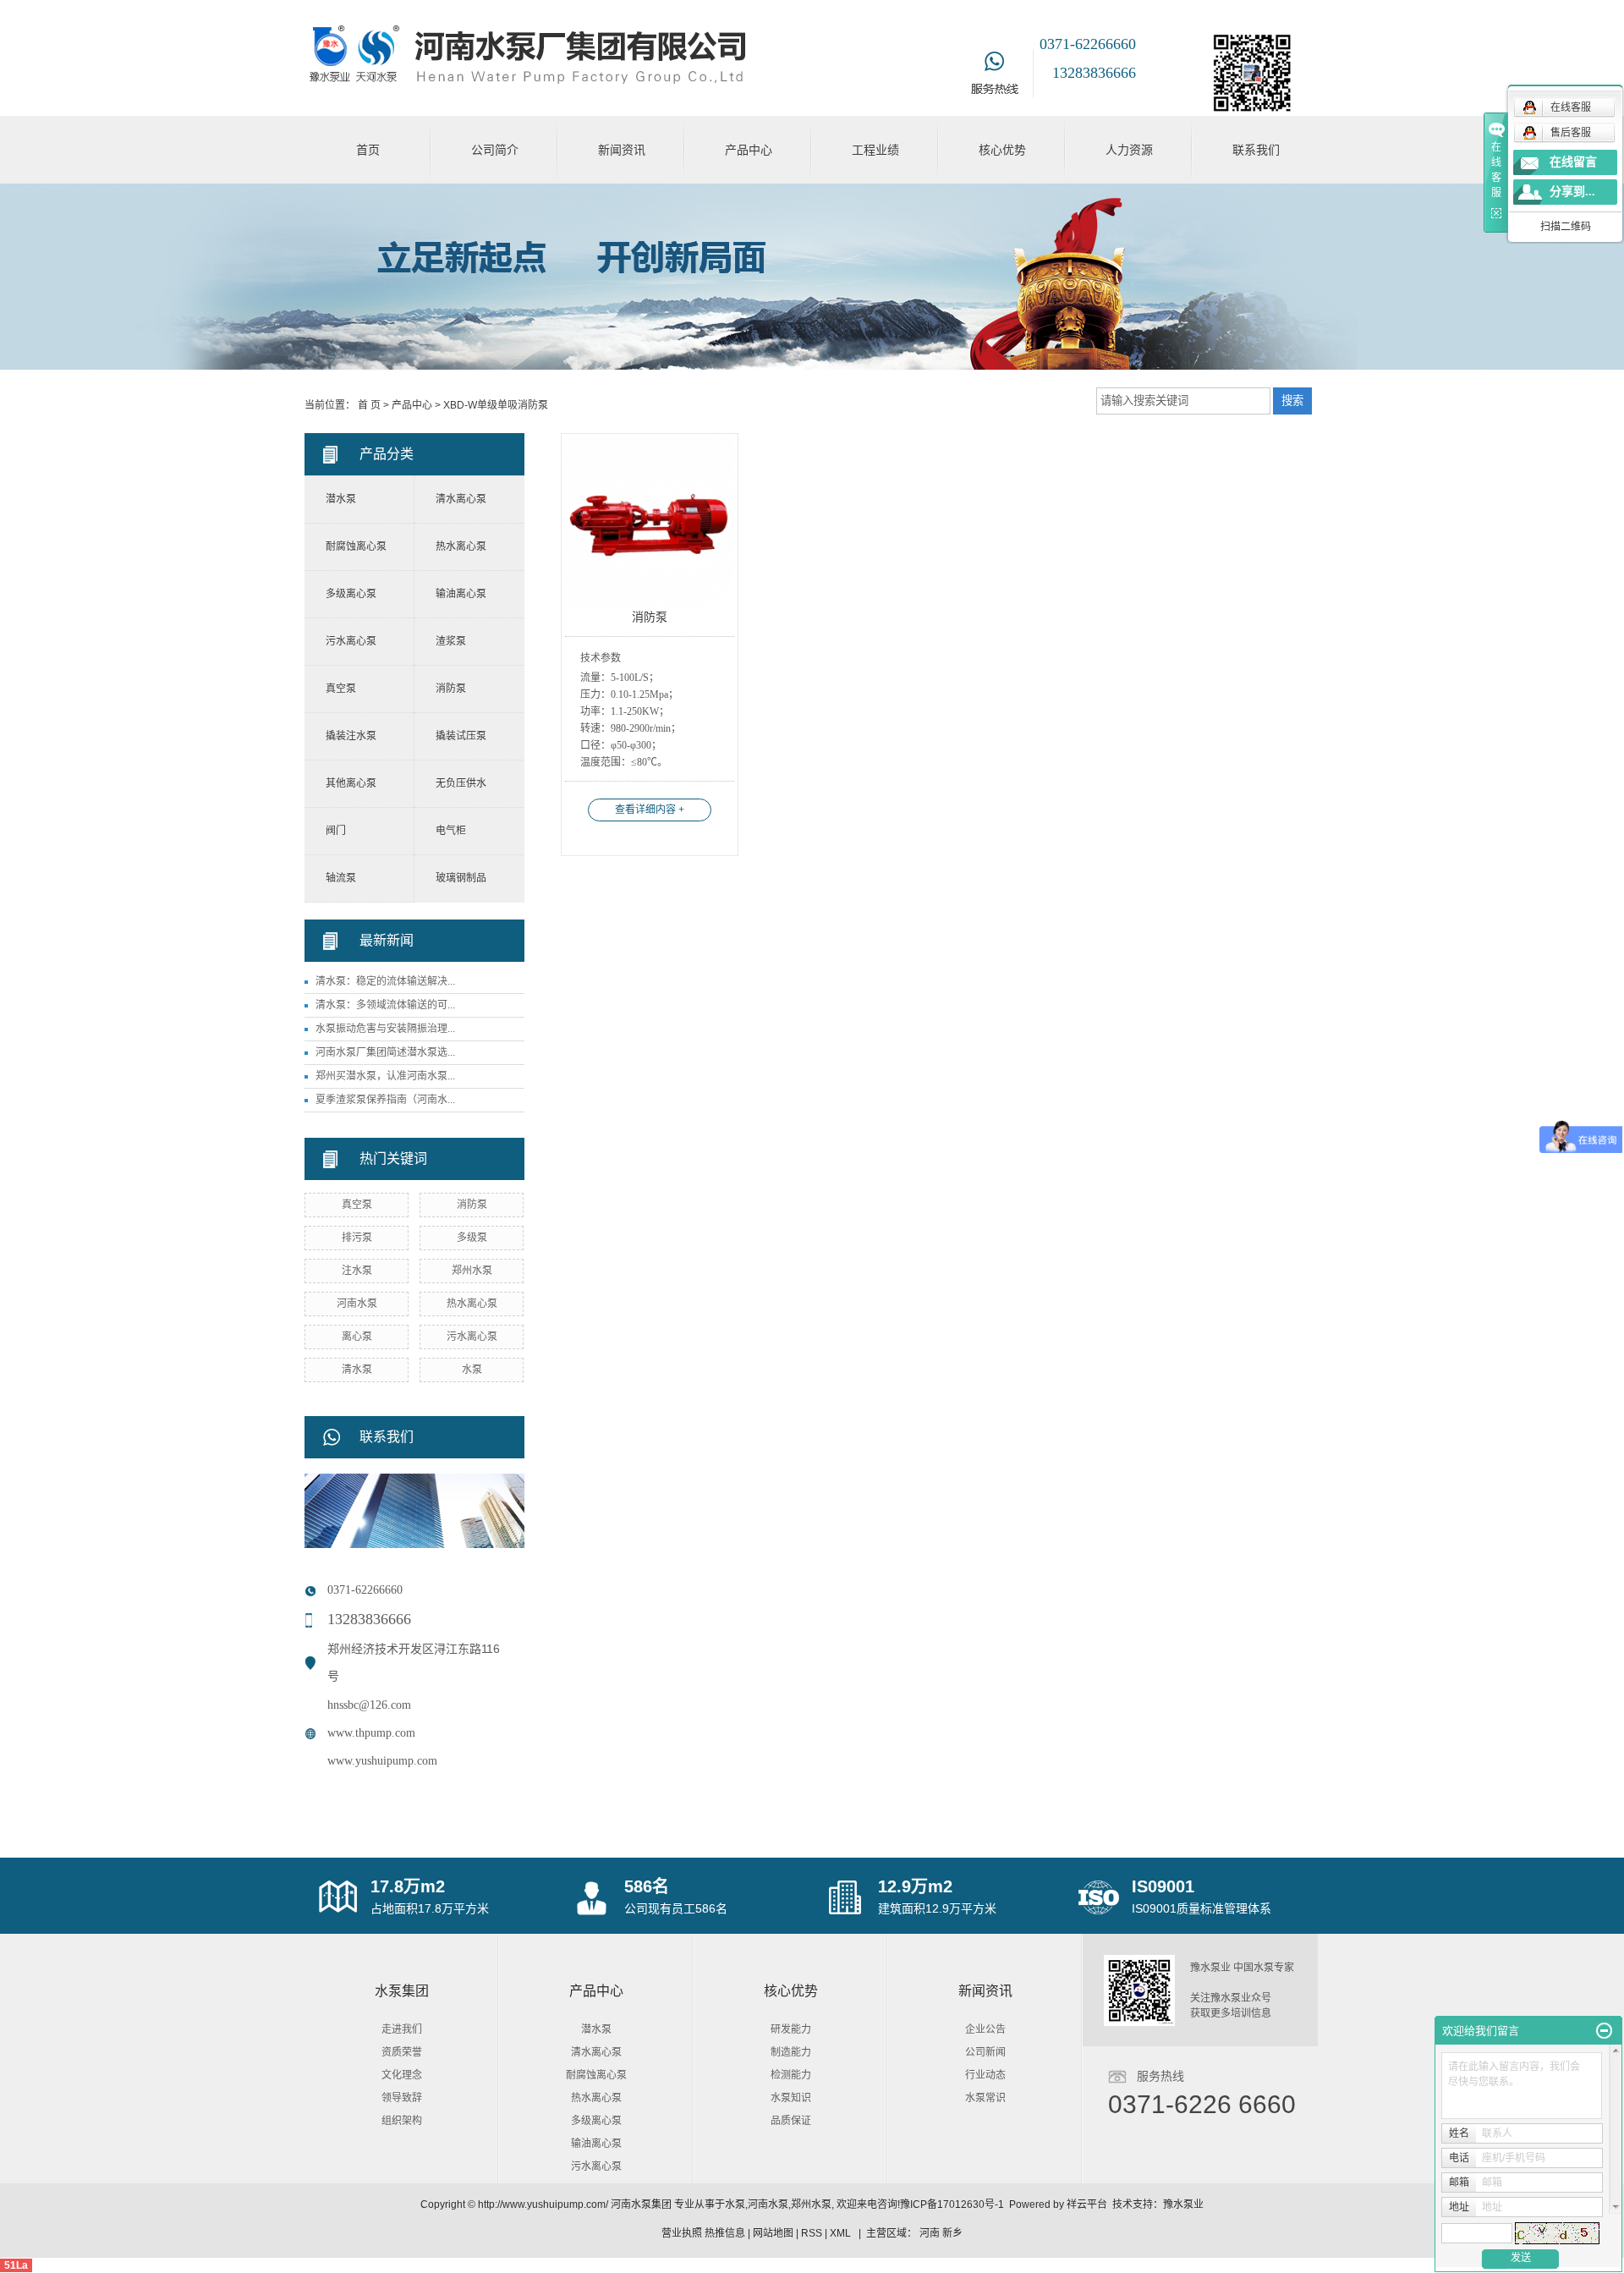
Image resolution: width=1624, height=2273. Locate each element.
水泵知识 (791, 2098)
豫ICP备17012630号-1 (952, 2204)
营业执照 (682, 2233)
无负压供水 (461, 783)
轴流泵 (341, 878)
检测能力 (791, 2075)
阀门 (336, 831)
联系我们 (1256, 150)
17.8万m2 (408, 1886)
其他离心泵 (351, 783)
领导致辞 (402, 2098)
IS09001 (1163, 1886)
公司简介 (495, 150)
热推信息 (725, 2233)
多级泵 (472, 1238)
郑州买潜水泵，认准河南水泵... (385, 1076)
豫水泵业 (1183, 2204)
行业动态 (985, 2075)
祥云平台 (1087, 2204)
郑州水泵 (472, 1271)
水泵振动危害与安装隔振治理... (385, 1029)
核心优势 (1002, 150)
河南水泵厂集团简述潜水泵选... (385, 1052)
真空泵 (341, 689)
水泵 (472, 1370)
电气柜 (451, 831)
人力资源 (1129, 150)
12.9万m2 (915, 1886)
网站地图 (773, 2233)
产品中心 (749, 150)
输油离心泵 (461, 594)
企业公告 (985, 2029)
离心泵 (357, 1337)
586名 (647, 1886)
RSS (812, 2233)
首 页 (369, 405)
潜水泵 (341, 499)
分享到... (1572, 192)
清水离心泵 (461, 499)
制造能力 (791, 2052)
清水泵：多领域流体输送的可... (385, 1005)
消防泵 (451, 689)
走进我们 (402, 2029)
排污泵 (357, 1238)
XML (840, 2233)
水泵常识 (985, 2098)
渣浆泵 (451, 641)
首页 (368, 150)
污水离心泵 (351, 641)
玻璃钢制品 (461, 878)
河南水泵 (357, 1304)
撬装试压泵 (461, 736)
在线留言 (1573, 162)
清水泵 (357, 1370)
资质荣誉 (402, 2052)
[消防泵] (650, 522)
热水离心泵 (461, 546)
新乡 (952, 2233)
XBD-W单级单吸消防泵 (496, 405)
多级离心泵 (351, 594)
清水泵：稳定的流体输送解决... (385, 981)
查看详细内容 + (650, 810)
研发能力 (791, 2029)
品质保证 (791, 2121)
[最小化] (1604, 2031)
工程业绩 (875, 150)
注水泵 (357, 1271)
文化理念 (402, 2075)
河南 (930, 2233)
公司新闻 (985, 2052)
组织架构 (402, 2121)
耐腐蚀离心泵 (356, 546)
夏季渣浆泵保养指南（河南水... (385, 1100)
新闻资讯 (622, 150)
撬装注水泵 (351, 736)
